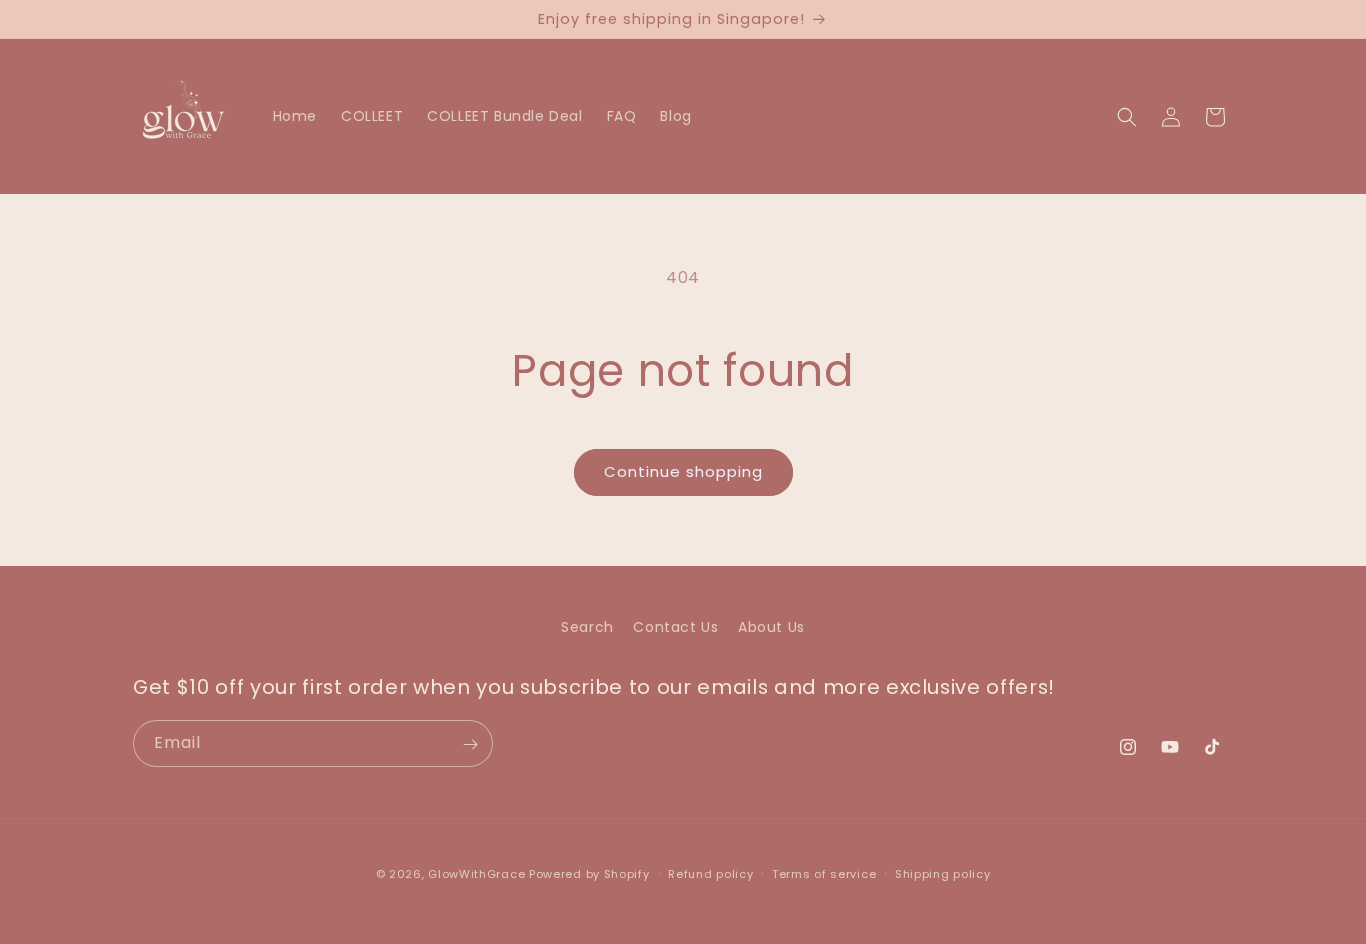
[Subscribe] (470, 744)
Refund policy (710, 873)
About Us (771, 627)
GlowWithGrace (476, 874)
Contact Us (675, 627)
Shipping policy (943, 873)
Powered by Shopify (589, 874)
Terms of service (824, 873)
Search (587, 627)
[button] (1127, 117)
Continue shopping (683, 471)
